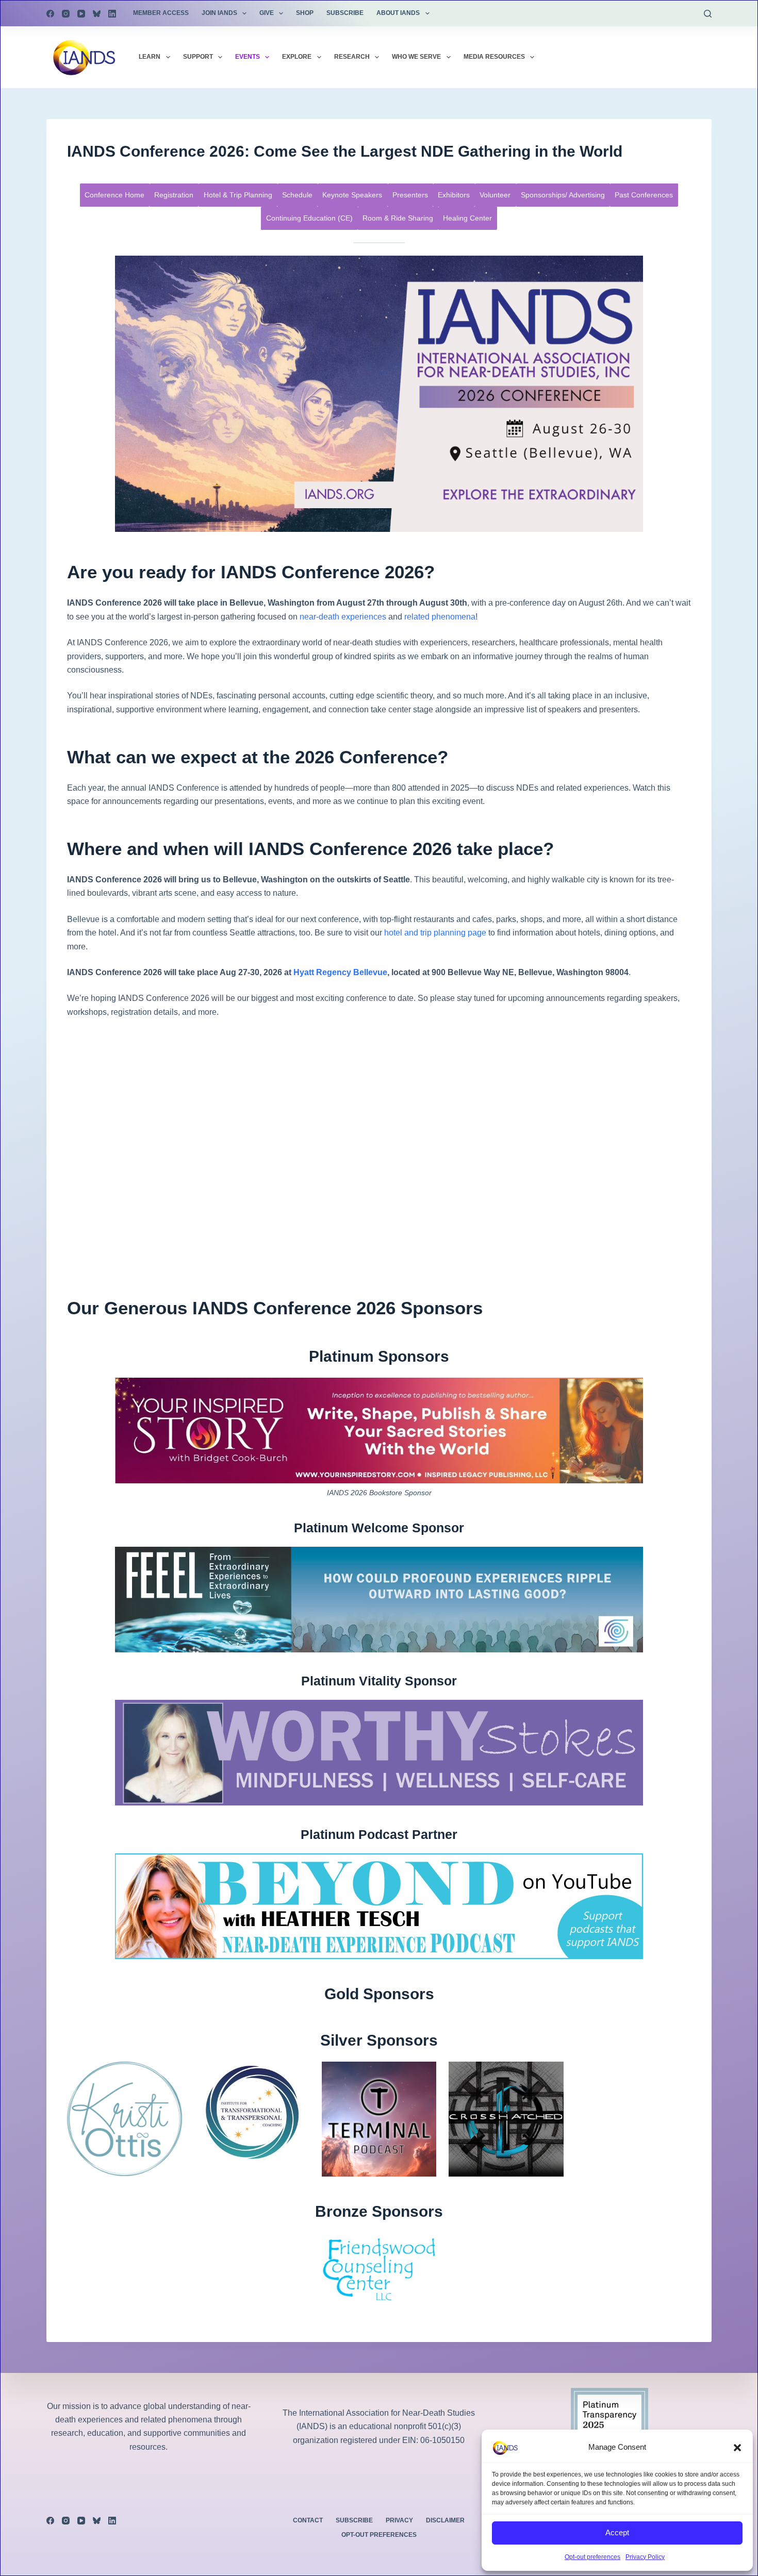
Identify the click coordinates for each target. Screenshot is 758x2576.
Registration (174, 195)
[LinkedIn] (112, 14)
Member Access (161, 13)
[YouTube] (81, 14)
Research (352, 57)
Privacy (399, 2520)
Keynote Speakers (352, 195)
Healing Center (467, 218)
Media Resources (494, 57)
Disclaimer (445, 2520)
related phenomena (440, 617)
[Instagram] (66, 14)
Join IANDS (219, 13)
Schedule (297, 195)
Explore (297, 57)
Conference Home (114, 195)
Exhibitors (454, 195)
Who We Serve (416, 57)
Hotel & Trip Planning (238, 195)
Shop (305, 13)
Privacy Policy (645, 2557)
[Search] (708, 14)
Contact (308, 2520)
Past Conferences (644, 195)
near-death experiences (343, 617)
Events (248, 57)
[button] (737, 2448)
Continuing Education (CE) (309, 218)
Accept (617, 2532)
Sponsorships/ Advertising (563, 195)
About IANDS (398, 13)
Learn (150, 57)
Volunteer (495, 195)
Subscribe (345, 13)
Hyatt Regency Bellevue (340, 972)
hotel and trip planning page (435, 933)
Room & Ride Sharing (398, 218)
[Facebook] (50, 14)
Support (198, 57)
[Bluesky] (97, 14)
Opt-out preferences (592, 2557)
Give (267, 13)
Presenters (410, 195)
